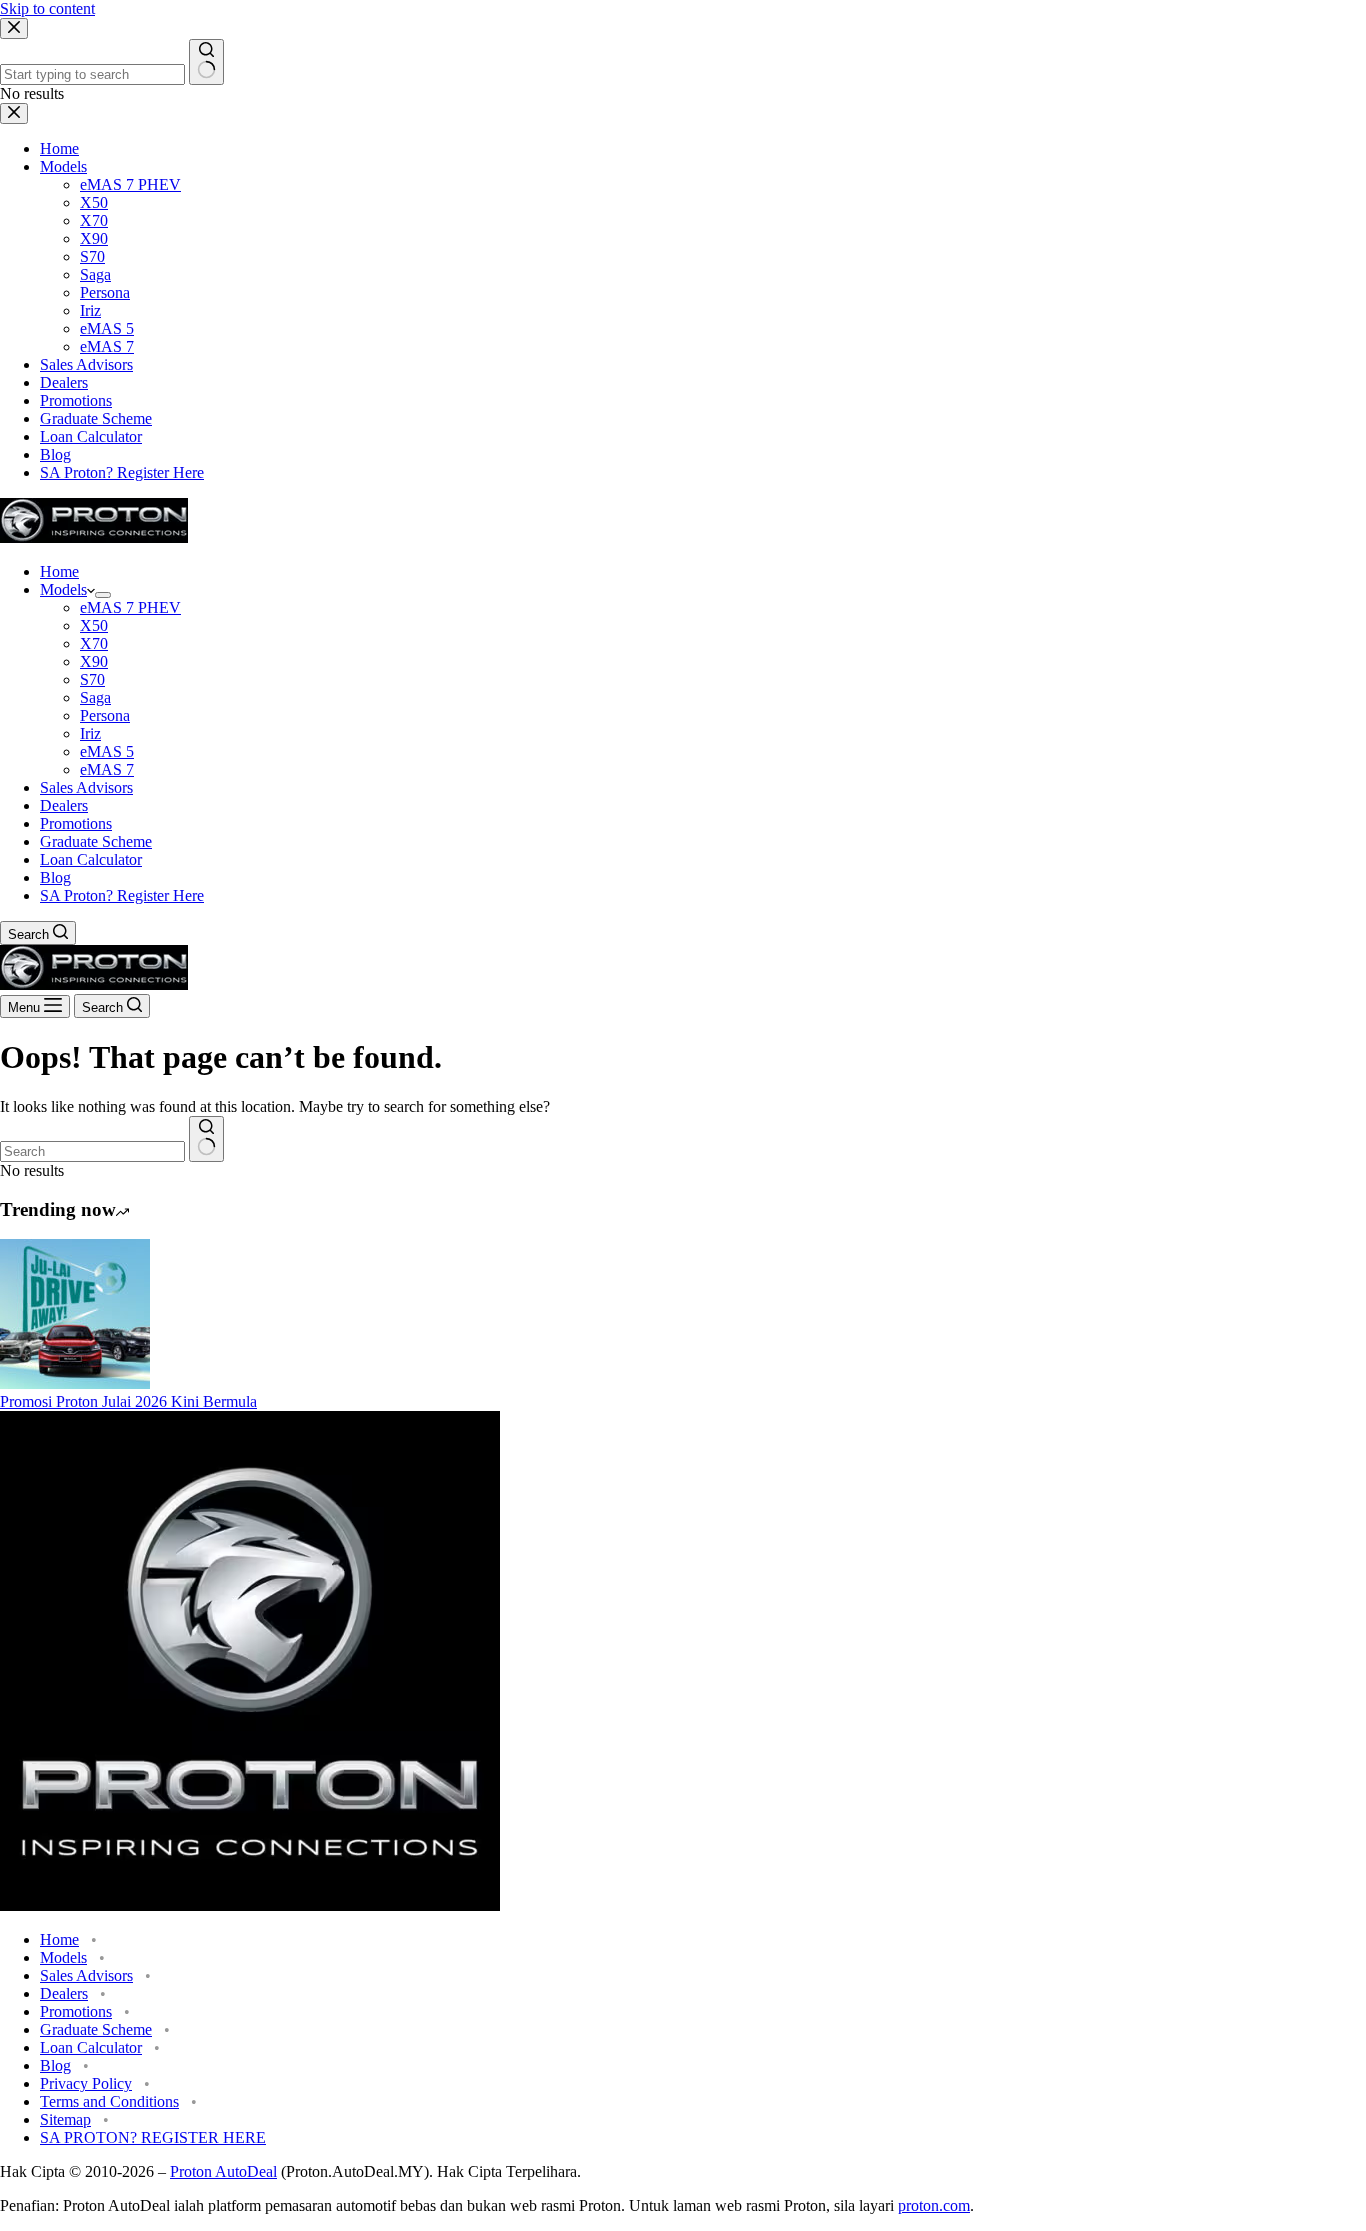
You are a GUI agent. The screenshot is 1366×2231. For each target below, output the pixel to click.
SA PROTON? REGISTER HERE (153, 2137)
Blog (55, 877)
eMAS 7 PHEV (130, 607)
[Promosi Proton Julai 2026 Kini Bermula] (75, 1383)
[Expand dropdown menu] (103, 595)
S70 (92, 679)
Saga (95, 697)
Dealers (64, 805)
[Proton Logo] (94, 537)
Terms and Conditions (109, 2101)
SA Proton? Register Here (122, 895)
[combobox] (92, 1151)
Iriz (90, 733)
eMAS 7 (107, 769)
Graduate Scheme (96, 841)
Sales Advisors (86, 787)
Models (63, 589)
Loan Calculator (91, 859)
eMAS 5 (107, 751)
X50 (94, 625)
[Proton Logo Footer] (250, 1905)
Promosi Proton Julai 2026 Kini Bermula (128, 1401)
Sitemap (65, 2119)
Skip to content (47, 8)
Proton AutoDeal (223, 2171)
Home (59, 571)
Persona (105, 715)
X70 (94, 643)
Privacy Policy (86, 2083)
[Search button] (206, 1139)
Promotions (76, 823)
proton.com (934, 2205)
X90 (94, 661)
